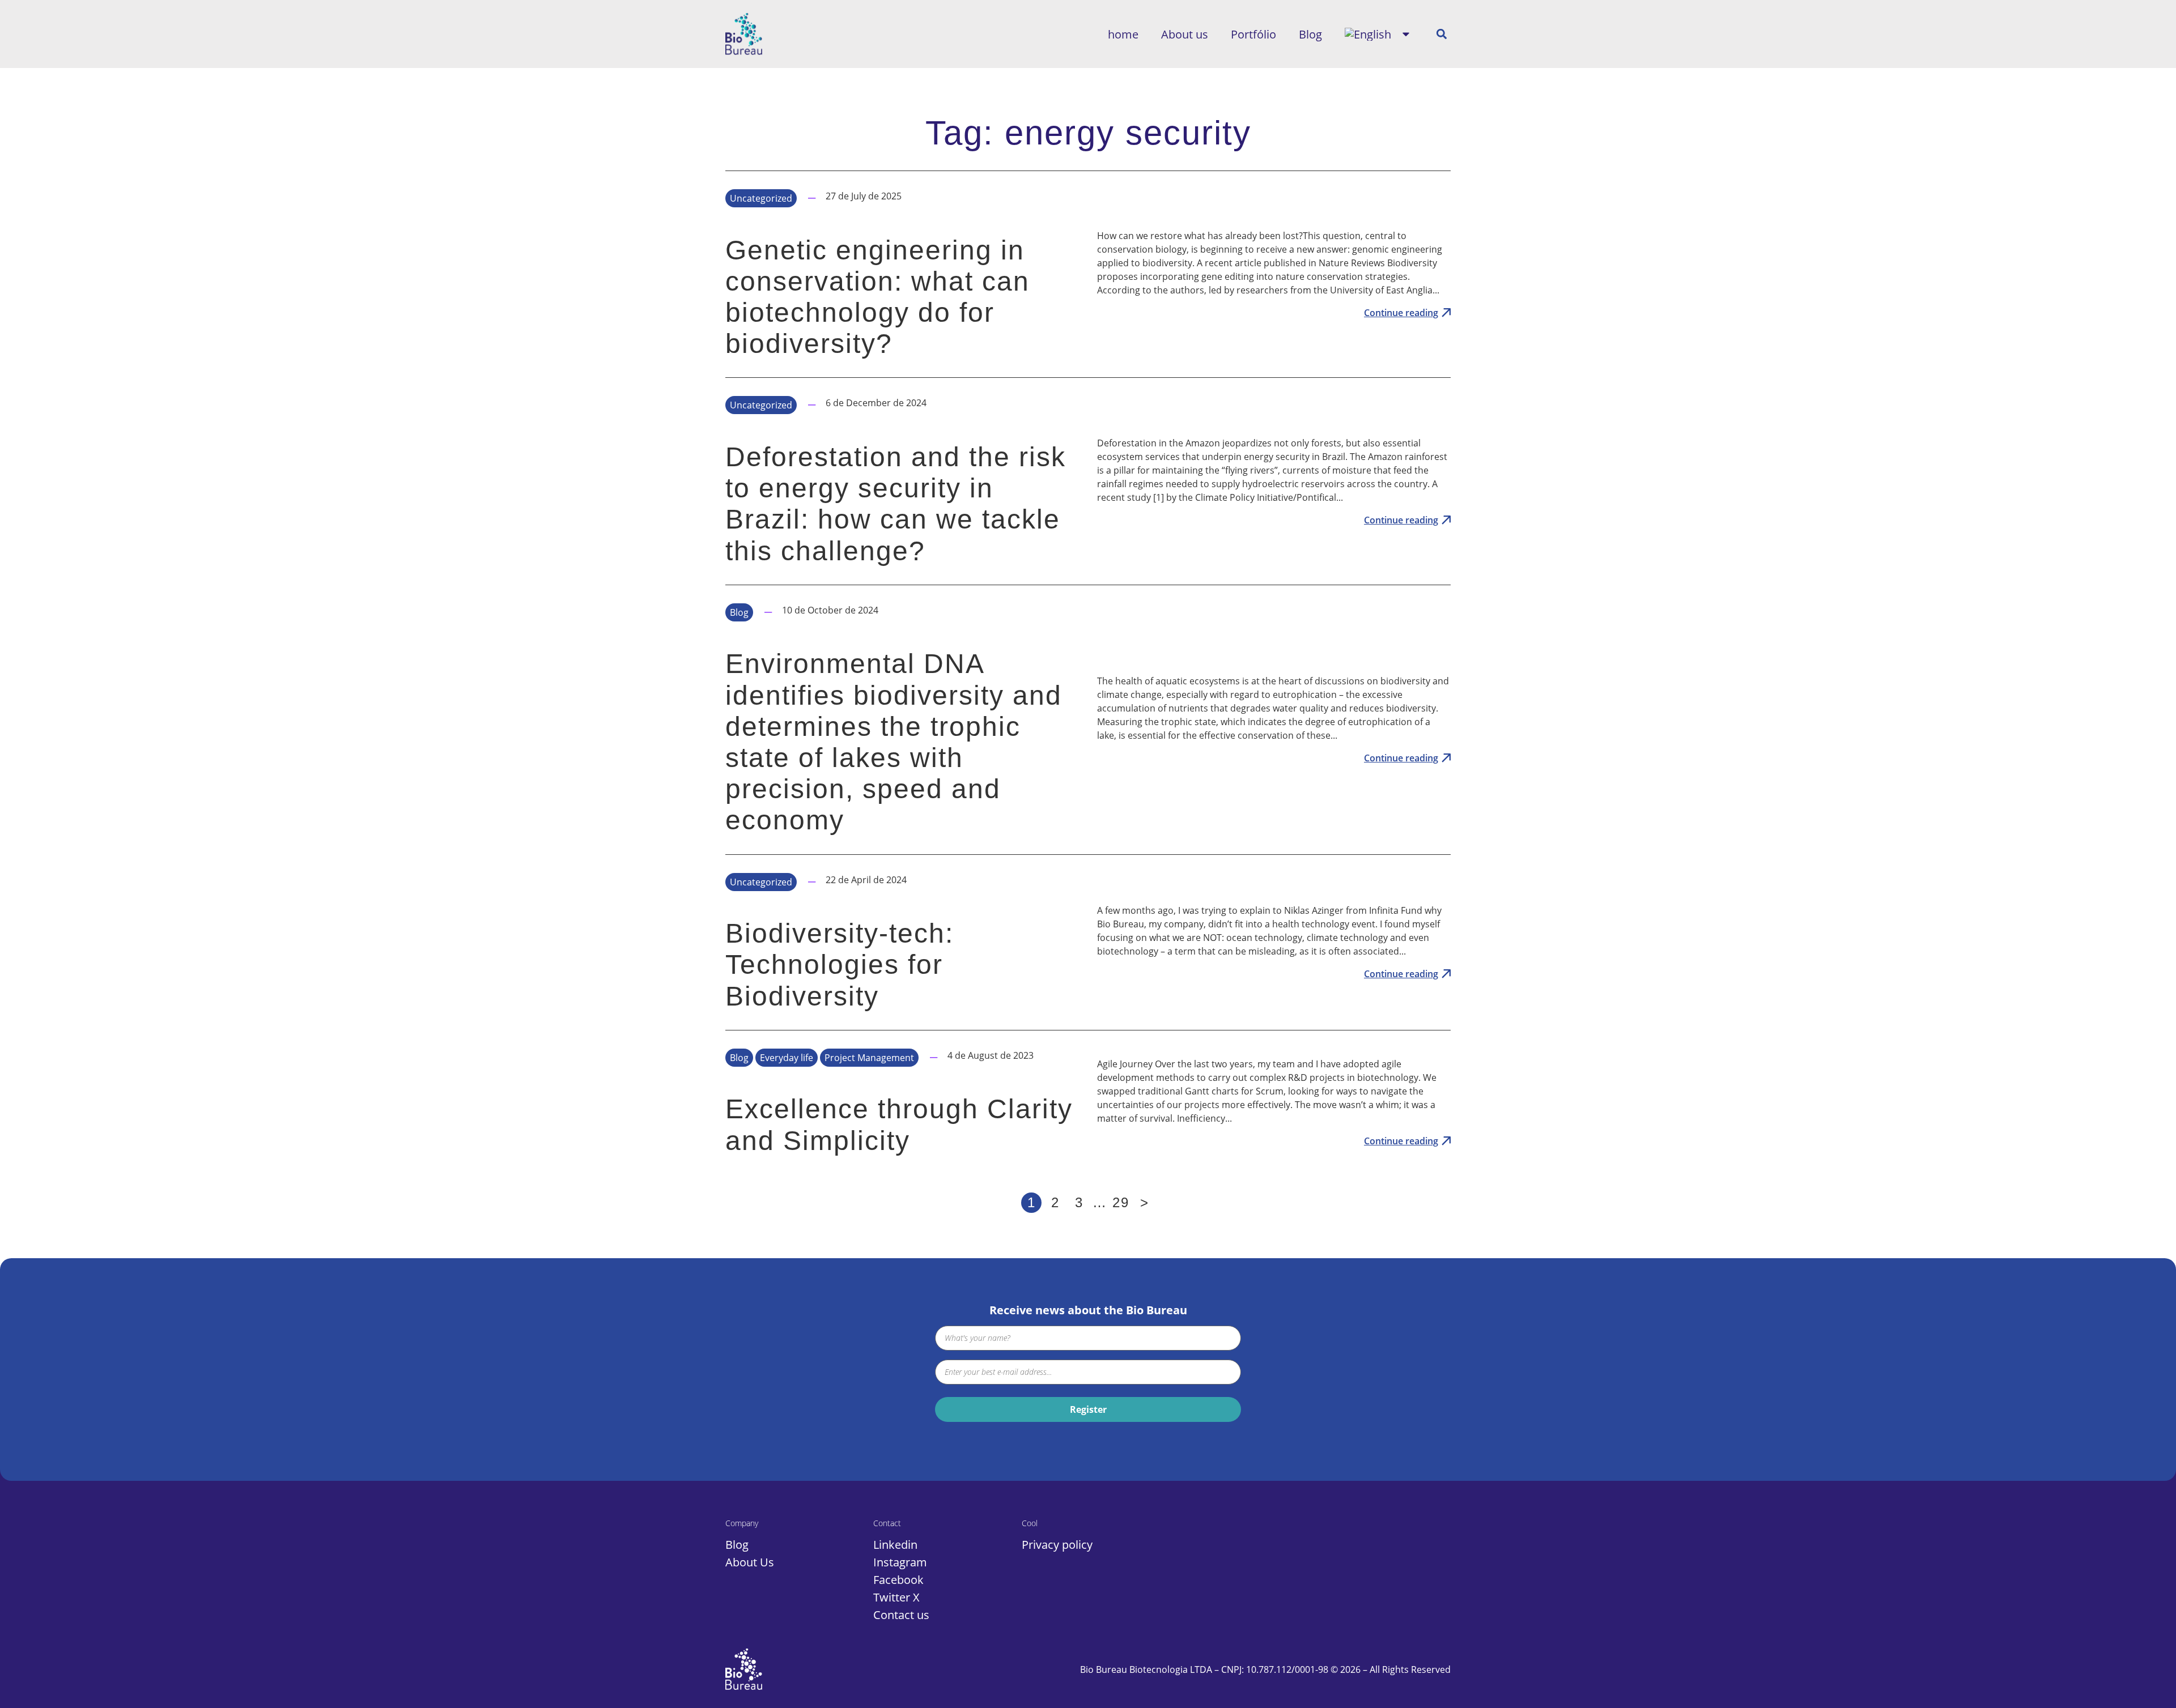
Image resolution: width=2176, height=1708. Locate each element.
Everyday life (787, 1058)
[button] (1441, 34)
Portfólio (1253, 34)
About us (1185, 34)
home (1123, 34)
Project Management (869, 1058)
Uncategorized (761, 198)
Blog (1310, 34)
